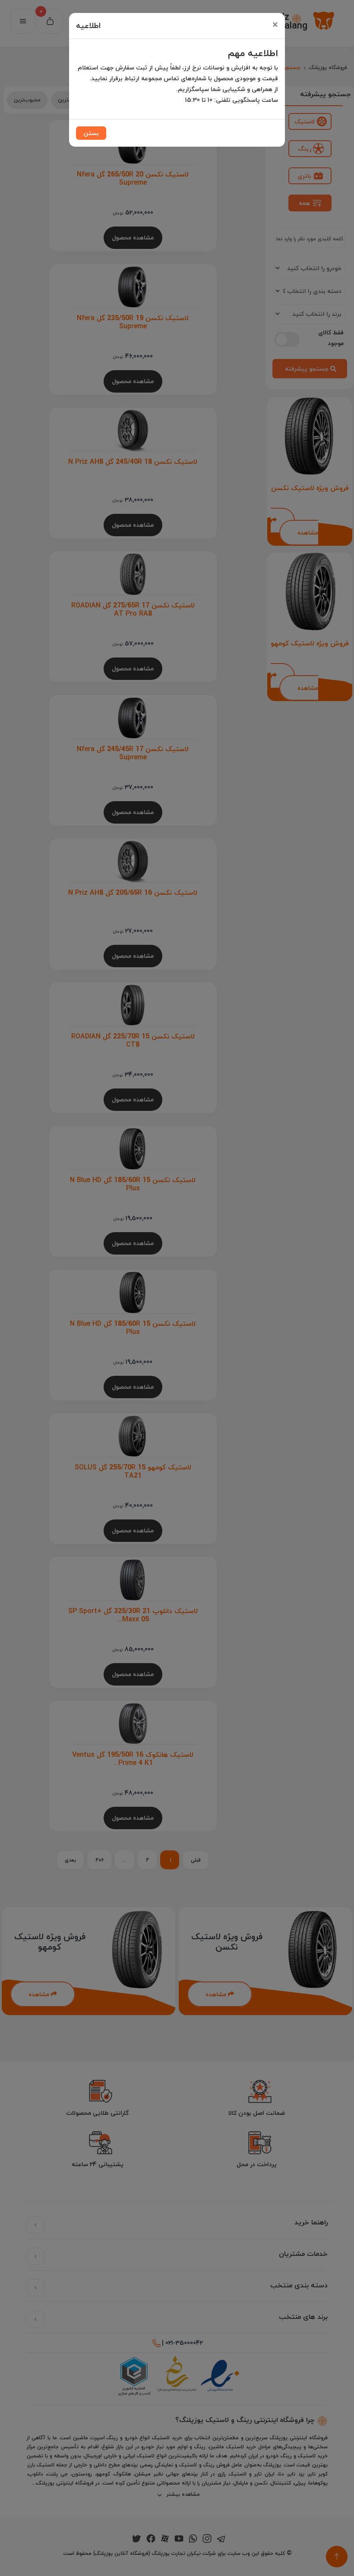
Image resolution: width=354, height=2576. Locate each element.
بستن (91, 133)
